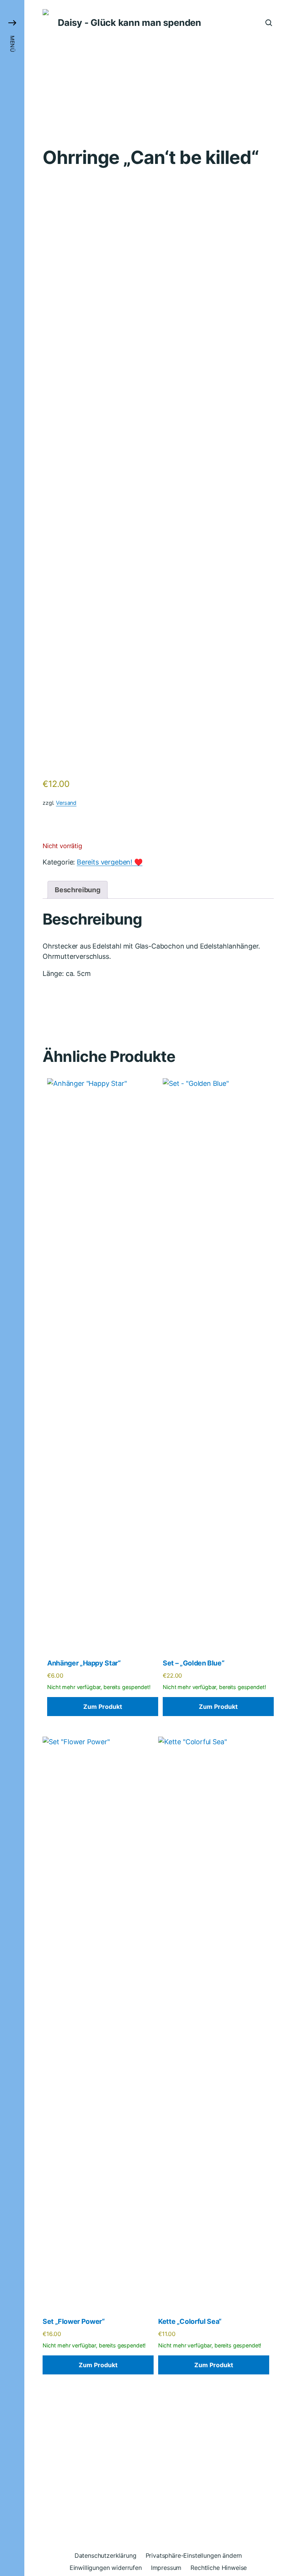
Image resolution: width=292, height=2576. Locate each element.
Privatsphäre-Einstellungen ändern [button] (194, 2555)
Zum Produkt (103, 1707)
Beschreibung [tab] (78, 890)
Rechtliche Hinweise (219, 2568)
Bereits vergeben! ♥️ (110, 862)
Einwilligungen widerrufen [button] (106, 2568)
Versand (66, 803)
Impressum (166, 2568)
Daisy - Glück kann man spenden (129, 23)
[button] (12, 1288)
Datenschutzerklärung (106, 2555)
